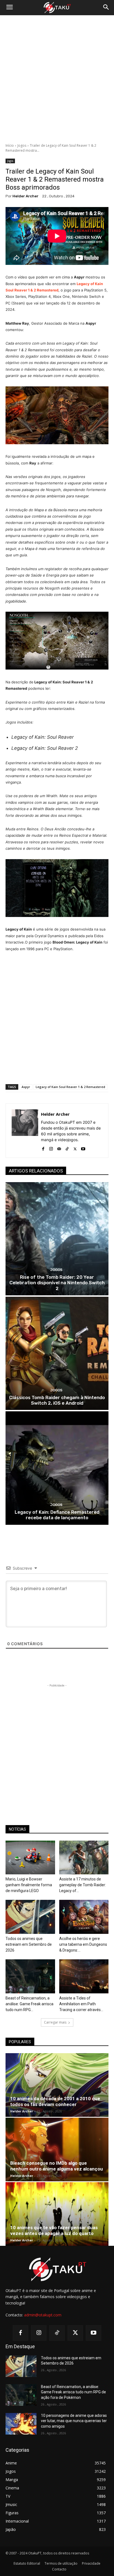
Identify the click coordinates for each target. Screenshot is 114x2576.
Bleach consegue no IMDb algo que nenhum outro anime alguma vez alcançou (57, 2166)
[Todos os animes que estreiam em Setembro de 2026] (30, 1917)
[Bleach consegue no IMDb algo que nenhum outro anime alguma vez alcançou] (57, 2149)
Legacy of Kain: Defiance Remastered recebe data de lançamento (57, 1515)
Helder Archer (25, 196)
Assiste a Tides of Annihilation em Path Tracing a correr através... (81, 2004)
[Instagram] (51, 1148)
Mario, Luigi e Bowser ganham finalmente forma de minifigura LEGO (29, 1885)
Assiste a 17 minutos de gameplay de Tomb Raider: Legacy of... (83, 1885)
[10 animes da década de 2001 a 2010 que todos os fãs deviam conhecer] (57, 2085)
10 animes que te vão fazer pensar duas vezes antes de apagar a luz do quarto (54, 2230)
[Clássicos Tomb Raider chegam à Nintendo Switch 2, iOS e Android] (57, 1353)
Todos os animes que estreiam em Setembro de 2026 (29, 1944)
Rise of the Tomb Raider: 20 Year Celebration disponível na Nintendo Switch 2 (57, 1283)
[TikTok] (67, 1148)
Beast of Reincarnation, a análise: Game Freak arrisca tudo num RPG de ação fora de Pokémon (73, 2392)
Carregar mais (55, 2022)
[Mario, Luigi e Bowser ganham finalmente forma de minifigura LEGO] (30, 1858)
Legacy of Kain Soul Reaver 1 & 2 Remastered (70, 1087)
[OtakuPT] (57, 8)
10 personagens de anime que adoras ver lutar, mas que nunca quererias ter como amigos (74, 2421)
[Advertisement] (57, 79)
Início (10, 145)
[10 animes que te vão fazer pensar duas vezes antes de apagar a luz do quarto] (57, 2214)
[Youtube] (83, 1148)
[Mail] (59, 1148)
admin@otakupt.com (43, 2315)
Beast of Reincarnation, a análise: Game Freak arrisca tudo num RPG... (29, 2004)
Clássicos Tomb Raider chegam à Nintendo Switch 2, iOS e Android (57, 1400)
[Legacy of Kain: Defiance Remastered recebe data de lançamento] (57, 1468)
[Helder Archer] (25, 1131)
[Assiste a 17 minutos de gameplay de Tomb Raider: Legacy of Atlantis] (84, 1858)
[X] (75, 1148)
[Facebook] (43, 1148)
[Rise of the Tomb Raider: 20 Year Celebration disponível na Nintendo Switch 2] (57, 1239)
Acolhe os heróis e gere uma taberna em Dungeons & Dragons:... (83, 1944)
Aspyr (26, 1087)
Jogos (22, 145)
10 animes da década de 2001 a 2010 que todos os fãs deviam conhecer (55, 2101)
